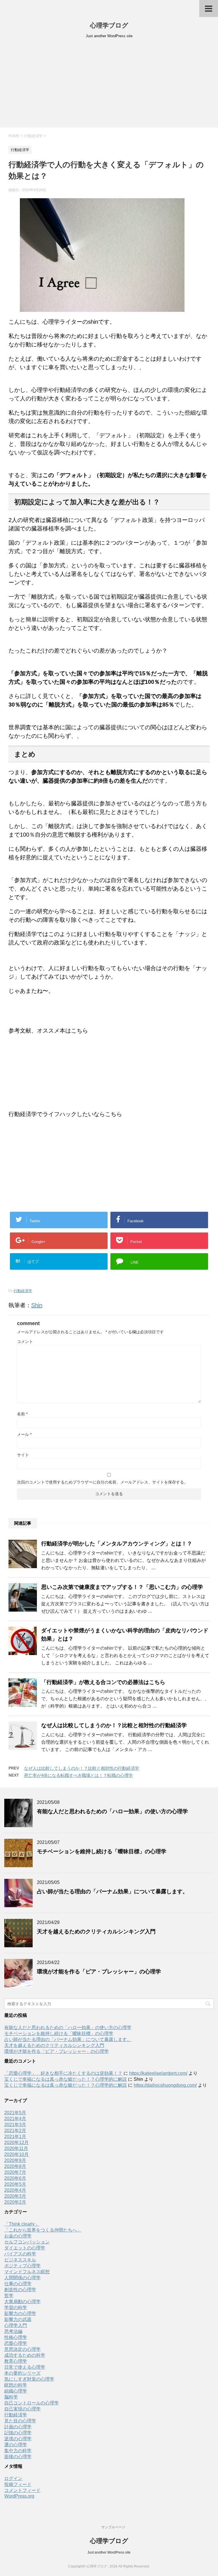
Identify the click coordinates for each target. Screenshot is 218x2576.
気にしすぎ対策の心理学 (29, 2379)
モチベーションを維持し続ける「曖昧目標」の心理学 (102, 1851)
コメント (25, 1342)
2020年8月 (15, 2166)
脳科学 (11, 2397)
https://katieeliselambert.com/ (158, 2073)
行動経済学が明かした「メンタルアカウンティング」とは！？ (117, 1544)
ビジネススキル (20, 2260)
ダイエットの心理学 (25, 2248)
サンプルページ (113, 2527)
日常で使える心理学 (25, 2367)
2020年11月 (16, 2148)
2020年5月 (15, 2184)
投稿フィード (18, 2484)
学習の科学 (16, 2307)
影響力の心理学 (20, 2313)
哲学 (9, 2296)
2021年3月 (15, 2125)
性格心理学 (16, 2337)
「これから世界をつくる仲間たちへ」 (43, 2230)
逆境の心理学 (18, 2439)
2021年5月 (15, 2113)
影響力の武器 (18, 2319)
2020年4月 (15, 2190)
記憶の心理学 (18, 2433)
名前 (22, 1414)
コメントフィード (22, 2490)
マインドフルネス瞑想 (27, 2272)
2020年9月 (15, 2160)
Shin (37, 1305)
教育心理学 (16, 2361)
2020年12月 (16, 2143)
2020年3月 (15, 2196)
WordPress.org (19, 2496)
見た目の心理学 (20, 2421)
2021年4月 (15, 2119)
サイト (23, 1455)
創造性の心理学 (20, 2290)
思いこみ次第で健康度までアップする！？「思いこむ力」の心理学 (122, 1587)
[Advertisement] (109, 85)
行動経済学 (23, 1291)
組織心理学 (16, 2391)
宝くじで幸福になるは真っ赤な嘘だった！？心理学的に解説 (66, 2079)
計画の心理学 (18, 2427)
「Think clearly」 (22, 2224)
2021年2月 (15, 2131)
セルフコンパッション (27, 2242)
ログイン (13, 2478)
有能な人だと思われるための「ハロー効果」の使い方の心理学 (112, 1811)
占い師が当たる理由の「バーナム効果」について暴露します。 (112, 1891)
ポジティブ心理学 (22, 2266)
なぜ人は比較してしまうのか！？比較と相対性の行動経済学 (114, 1725)
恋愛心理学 (16, 2343)
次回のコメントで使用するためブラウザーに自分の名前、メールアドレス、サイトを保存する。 (102, 1482)
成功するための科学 (25, 2355)
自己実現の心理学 (22, 2409)
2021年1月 (15, 2137)
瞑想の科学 (16, 2385)
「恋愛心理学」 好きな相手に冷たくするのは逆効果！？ (63, 2073)
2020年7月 (15, 2172)
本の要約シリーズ (22, 2373)
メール (24, 1434)
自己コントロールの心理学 (32, 2403)
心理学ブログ (109, 25)
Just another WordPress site (109, 2552)
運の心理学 (16, 2445)
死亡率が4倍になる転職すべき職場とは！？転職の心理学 (78, 1775)
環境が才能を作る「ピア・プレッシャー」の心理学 (99, 1972)
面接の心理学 (18, 2457)
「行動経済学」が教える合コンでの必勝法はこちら (103, 1682)
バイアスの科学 (20, 2254)
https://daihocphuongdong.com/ (165, 2085)
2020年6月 (15, 2178)
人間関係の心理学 (22, 2278)
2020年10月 (16, 2154)
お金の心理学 (18, 2236)
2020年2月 (15, 2202)
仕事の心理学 (18, 2284)
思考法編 (13, 2331)
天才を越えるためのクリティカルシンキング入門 (96, 1932)
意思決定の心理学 (22, 2349)
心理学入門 (16, 2325)
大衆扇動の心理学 (22, 2302)
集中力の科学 (18, 2451)
